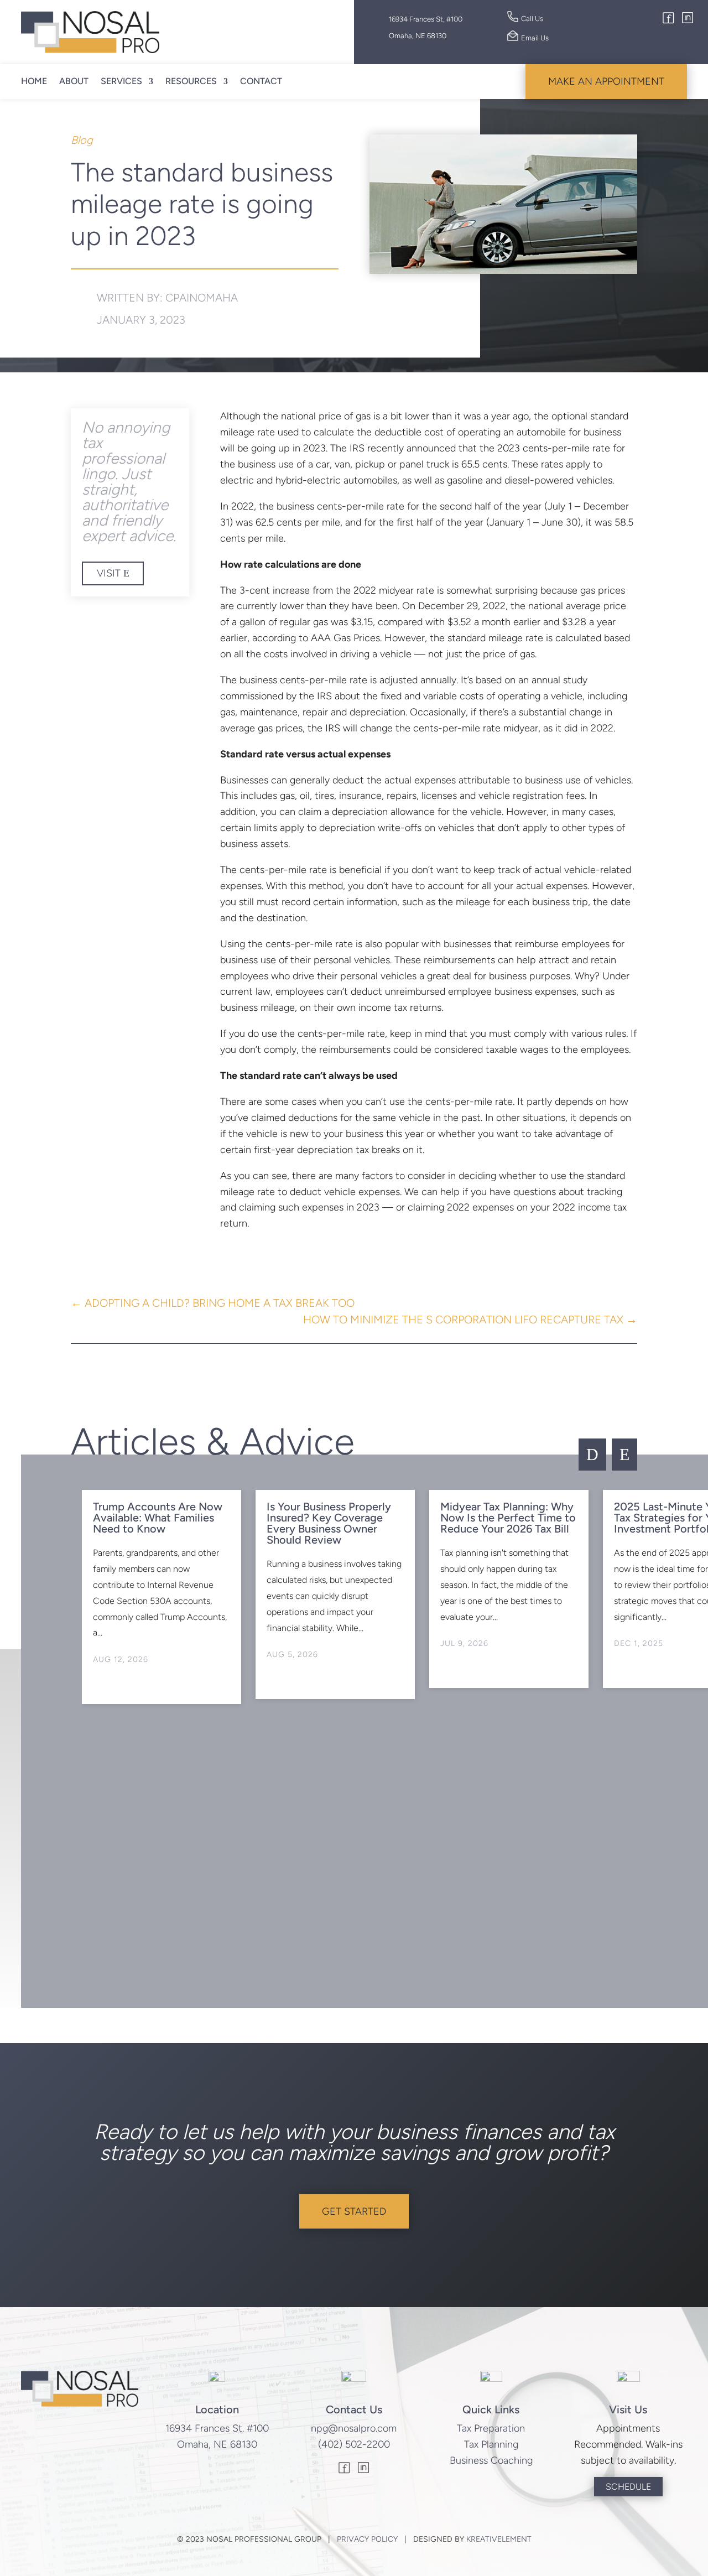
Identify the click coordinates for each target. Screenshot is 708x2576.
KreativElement (499, 2539)
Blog (82, 140)
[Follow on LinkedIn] (688, 19)
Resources (191, 81)
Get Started (354, 2211)
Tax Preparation (491, 2428)
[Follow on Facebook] (669, 19)
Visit (109, 573)
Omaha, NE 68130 (217, 2444)
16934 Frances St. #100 (217, 2428)
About (74, 81)
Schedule (628, 2487)
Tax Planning (491, 2444)
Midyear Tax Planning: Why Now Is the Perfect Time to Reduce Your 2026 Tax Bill (508, 1518)
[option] (162, 1597)
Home (34, 81)
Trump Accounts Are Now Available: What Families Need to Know (158, 1518)
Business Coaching (491, 2460)
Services (121, 81)
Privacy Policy (367, 2539)
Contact (261, 81)
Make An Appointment (606, 81)
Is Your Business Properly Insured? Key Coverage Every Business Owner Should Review (329, 1523)
